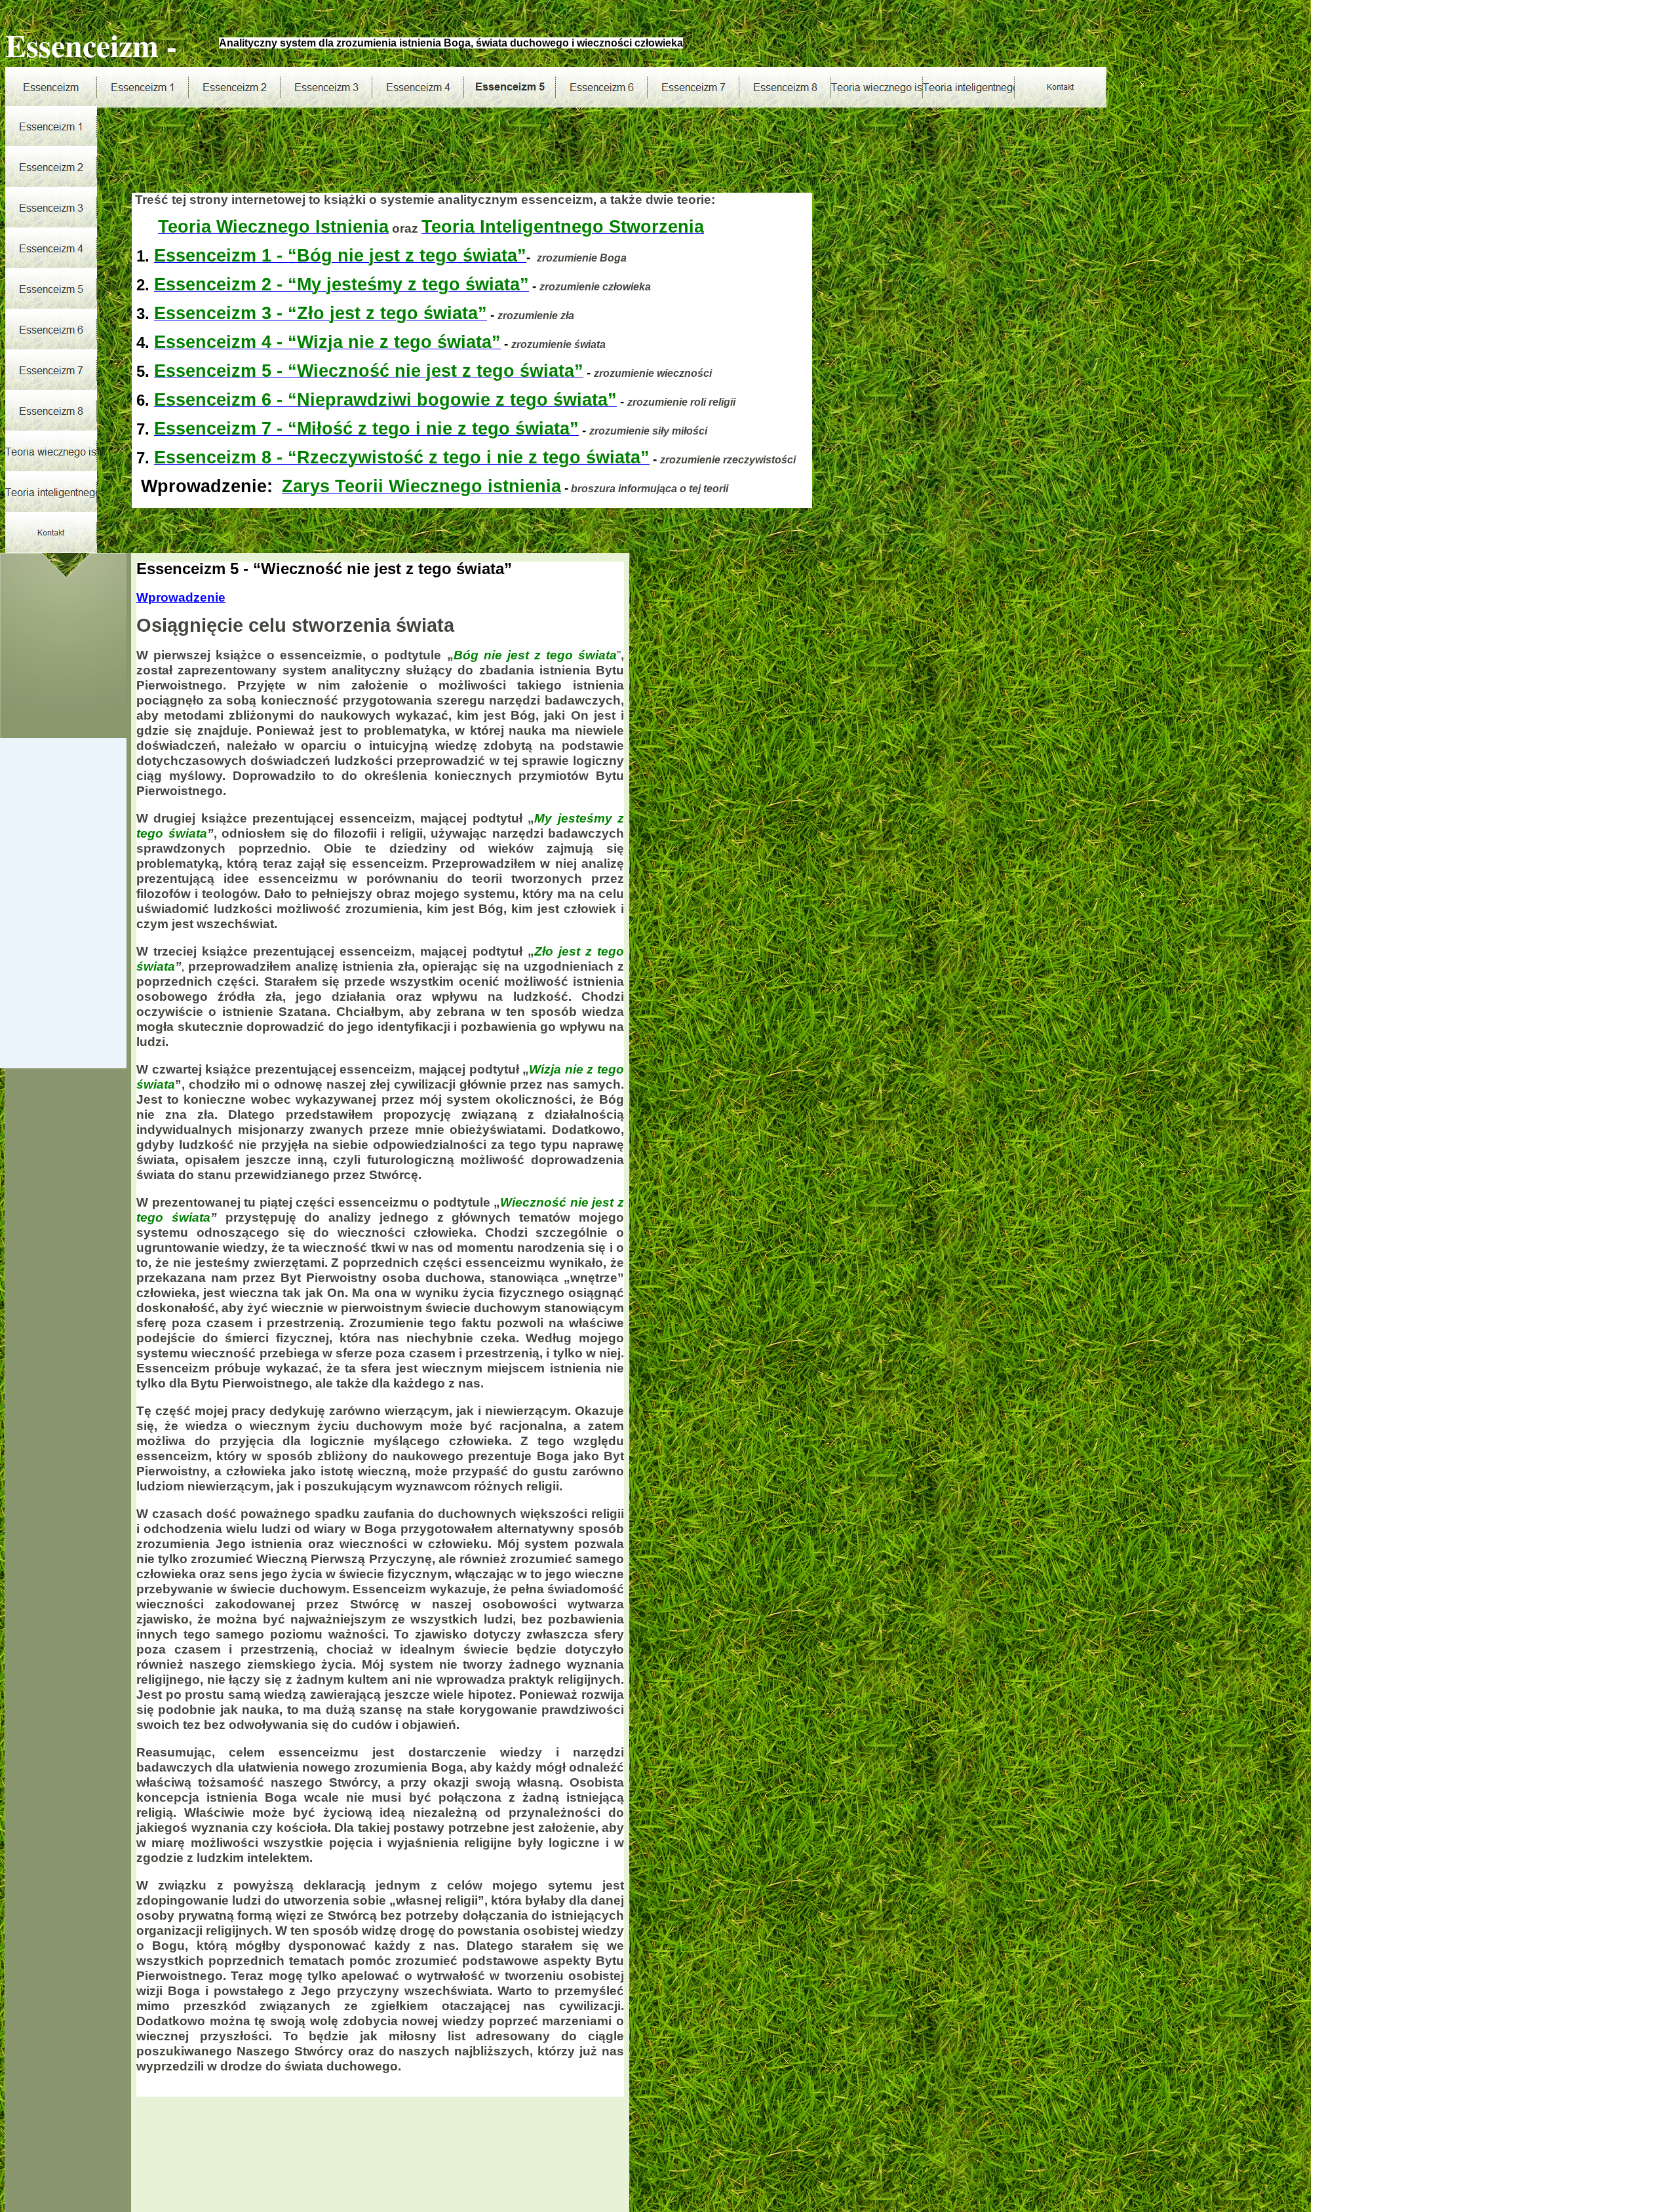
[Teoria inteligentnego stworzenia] (969, 87)
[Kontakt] (1061, 87)
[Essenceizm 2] (235, 87)
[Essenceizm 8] (785, 87)
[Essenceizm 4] (418, 87)
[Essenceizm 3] (326, 87)
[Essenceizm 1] (143, 87)
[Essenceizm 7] (693, 87)
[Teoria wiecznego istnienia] (877, 87)
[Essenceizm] (51, 87)
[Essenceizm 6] (602, 87)
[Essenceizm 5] (510, 87)
